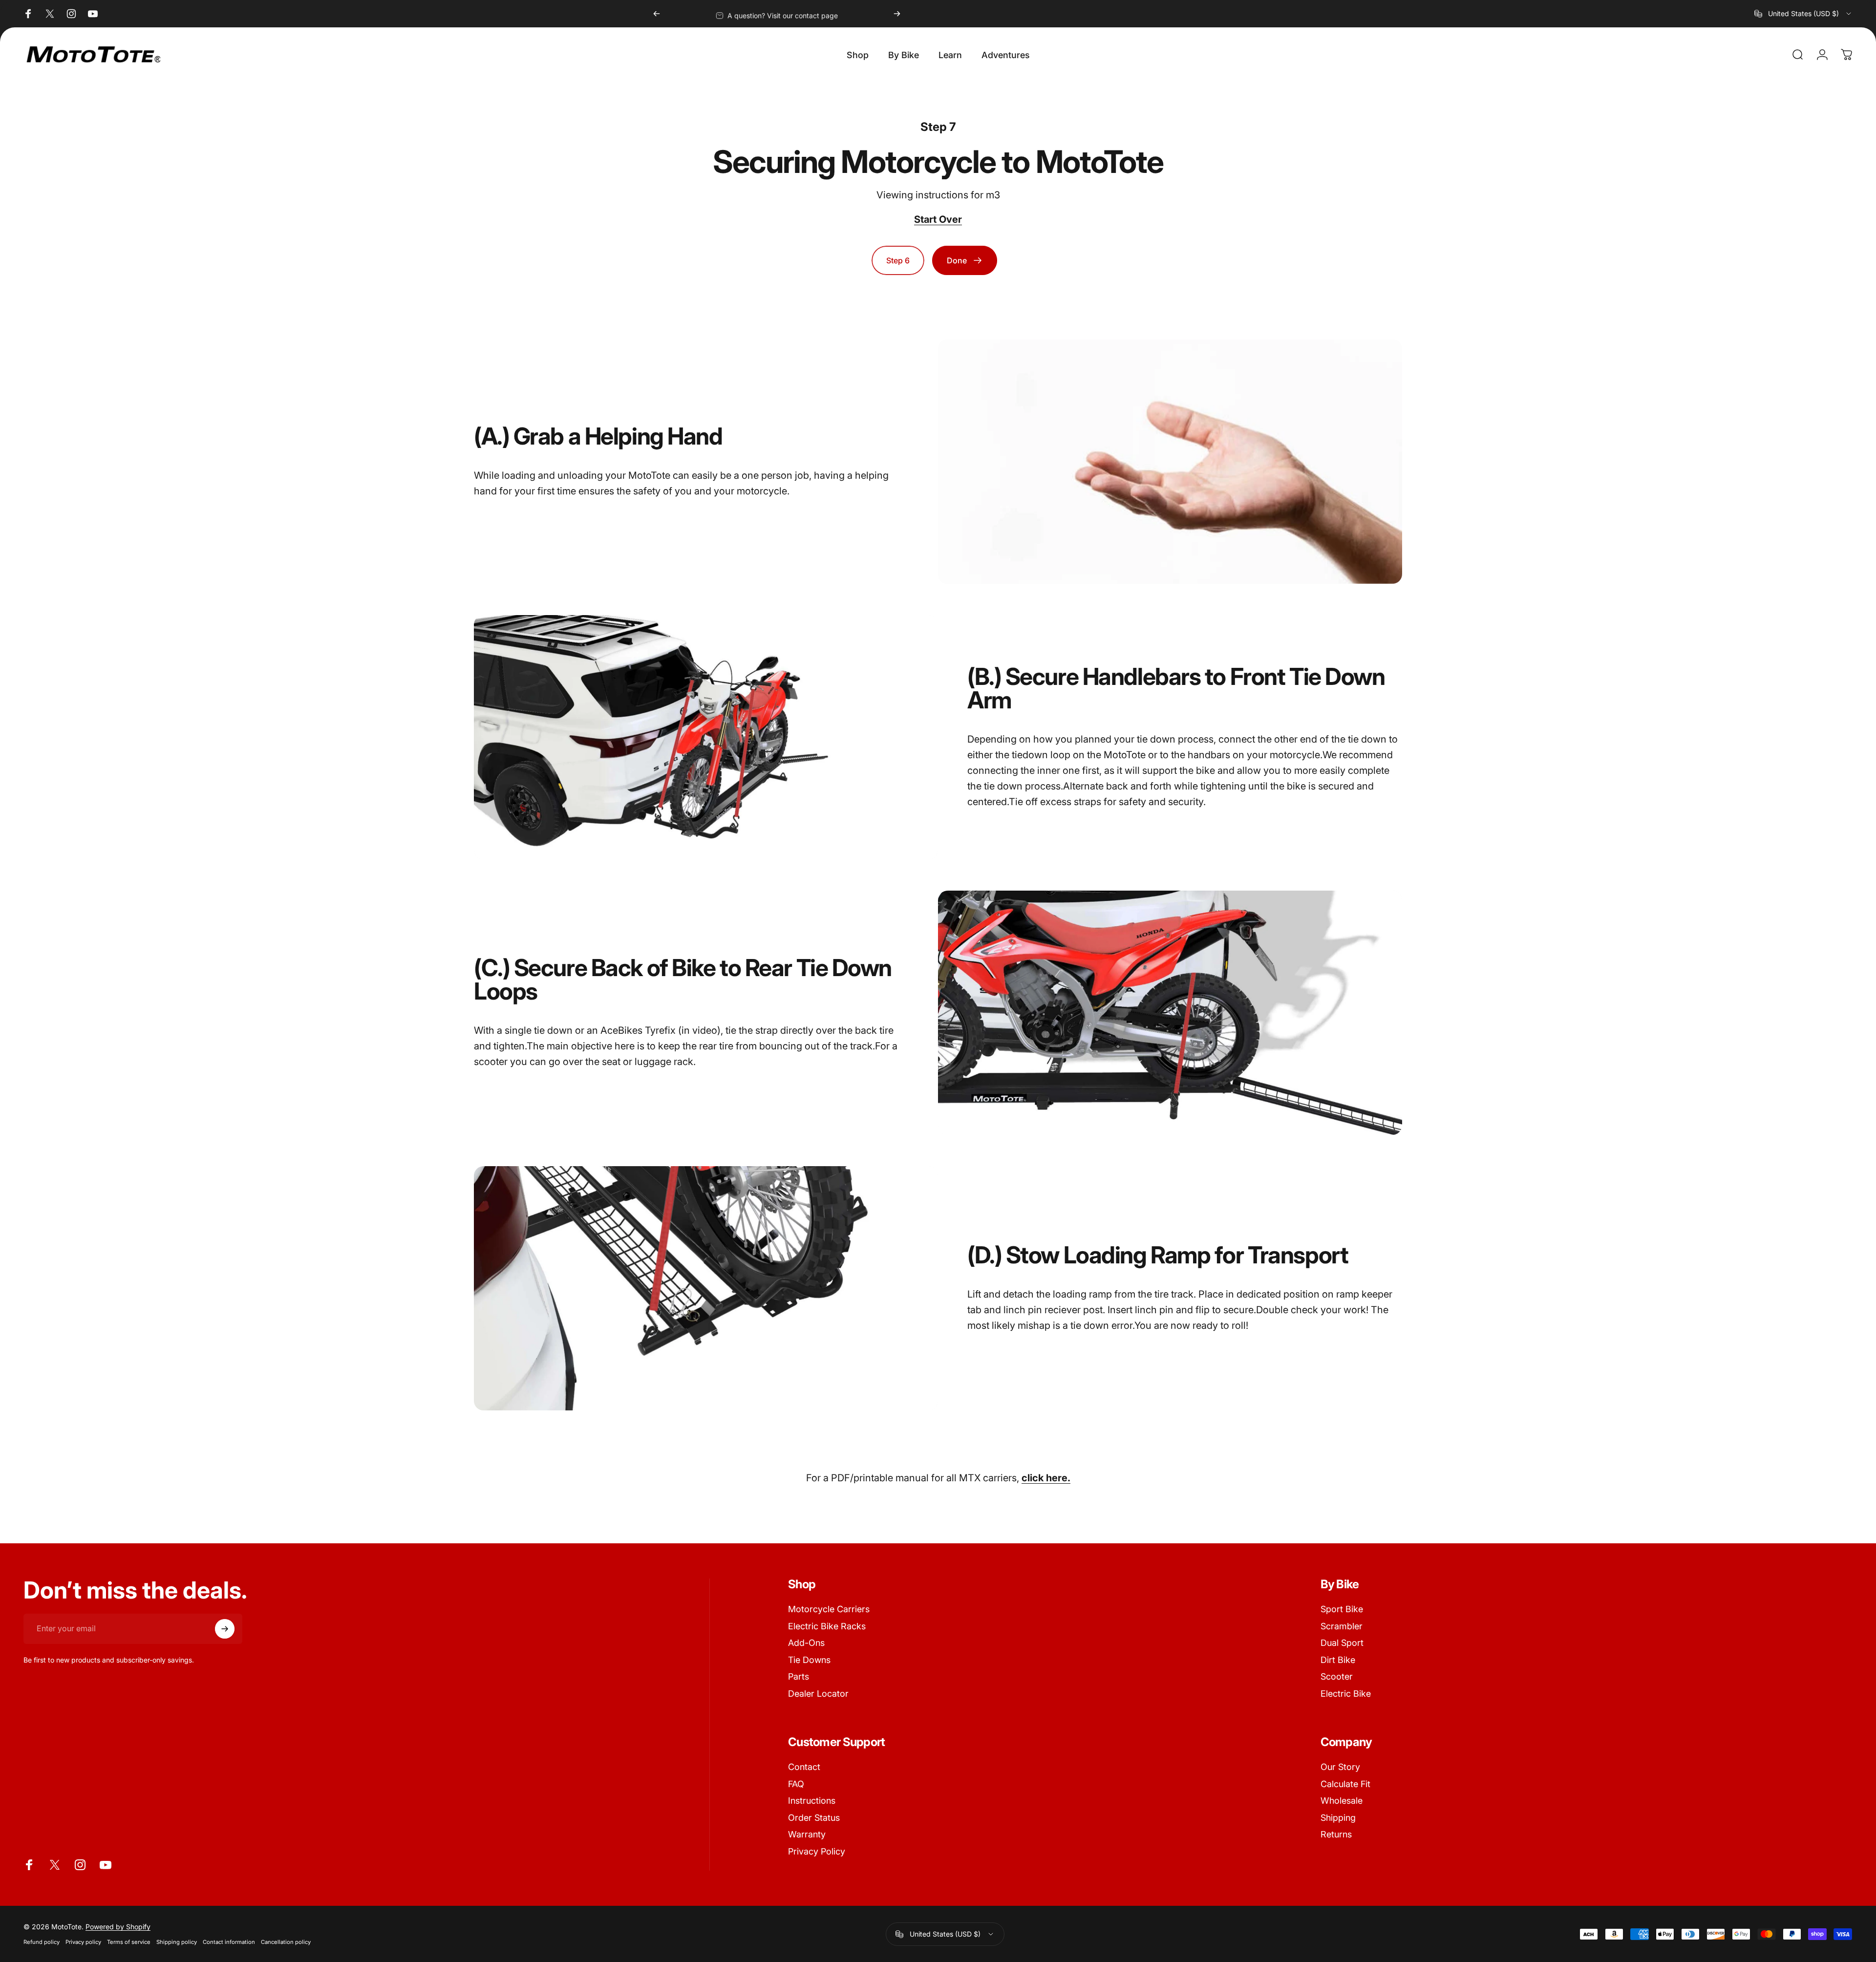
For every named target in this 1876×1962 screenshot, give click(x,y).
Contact (804, 1767)
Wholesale (1342, 1801)
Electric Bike (1346, 1694)
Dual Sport (1342, 1643)
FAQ (796, 1784)
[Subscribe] (225, 1629)
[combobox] (1803, 14)
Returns (1336, 1834)
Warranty (807, 1834)
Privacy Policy (817, 1851)
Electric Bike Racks (827, 1626)
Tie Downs (809, 1660)
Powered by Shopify (118, 1927)
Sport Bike (1342, 1609)
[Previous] (657, 14)
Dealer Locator (818, 1694)
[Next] (897, 14)
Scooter (1337, 1676)
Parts (799, 1676)
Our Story (1340, 1767)
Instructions (812, 1801)
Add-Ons (806, 1643)
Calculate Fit (1345, 1784)
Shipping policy (177, 1942)
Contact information (229, 1942)
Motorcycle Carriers (829, 1609)
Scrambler (1342, 1626)
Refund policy (42, 1942)
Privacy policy (83, 1942)
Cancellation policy (286, 1942)
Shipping (1338, 1818)
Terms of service (129, 1942)
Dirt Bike (1338, 1660)
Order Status (814, 1818)
